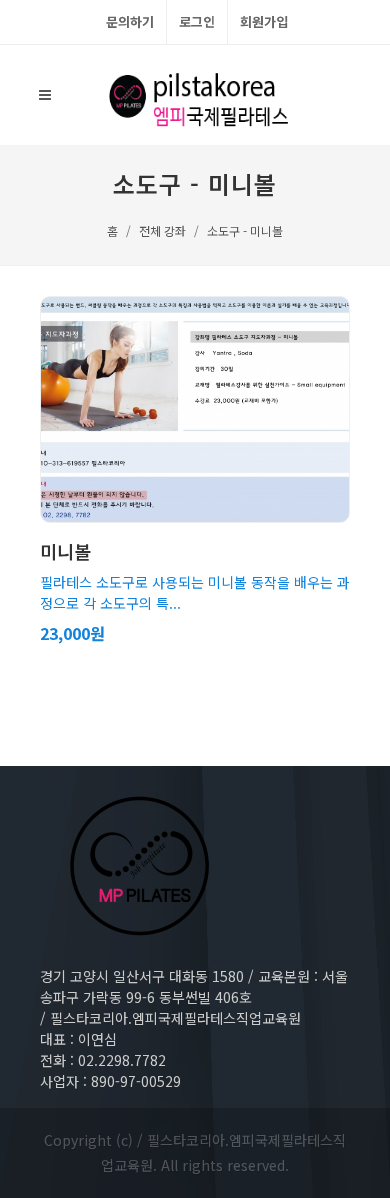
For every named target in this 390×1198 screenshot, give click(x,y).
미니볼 (65, 551)
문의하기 (130, 21)
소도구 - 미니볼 (245, 230)
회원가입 (264, 21)
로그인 (197, 21)
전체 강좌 (162, 230)
